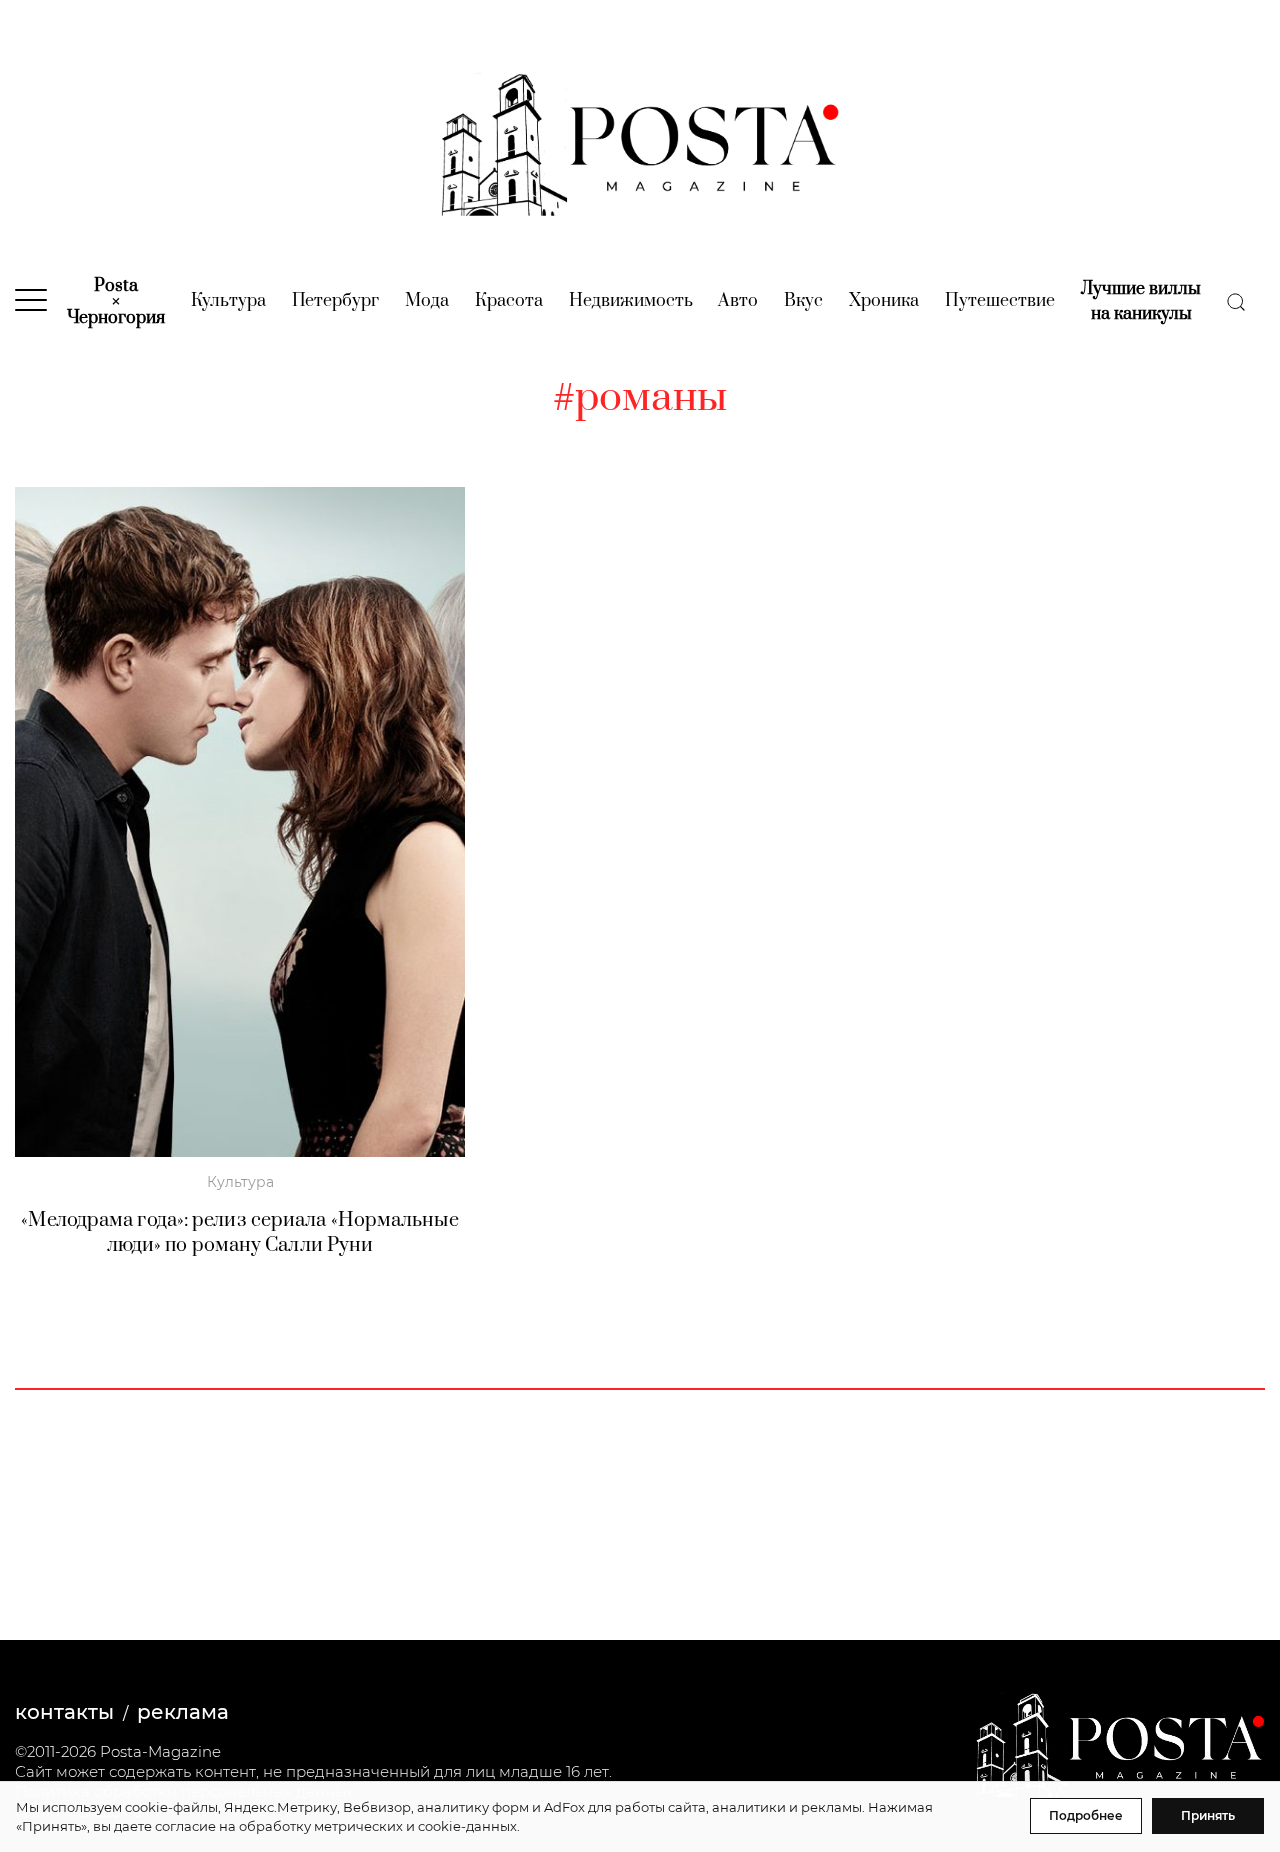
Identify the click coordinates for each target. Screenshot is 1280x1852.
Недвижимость (631, 301)
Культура (228, 301)
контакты (64, 1712)
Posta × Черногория (116, 302)
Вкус (803, 301)
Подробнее (1086, 1815)
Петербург (335, 301)
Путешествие (1000, 301)
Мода (427, 301)
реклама (183, 1712)
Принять (1208, 1815)
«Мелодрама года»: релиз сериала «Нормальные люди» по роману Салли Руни (239, 1233)
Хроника (884, 301)
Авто (738, 301)
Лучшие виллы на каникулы (1141, 301)
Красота (509, 301)
